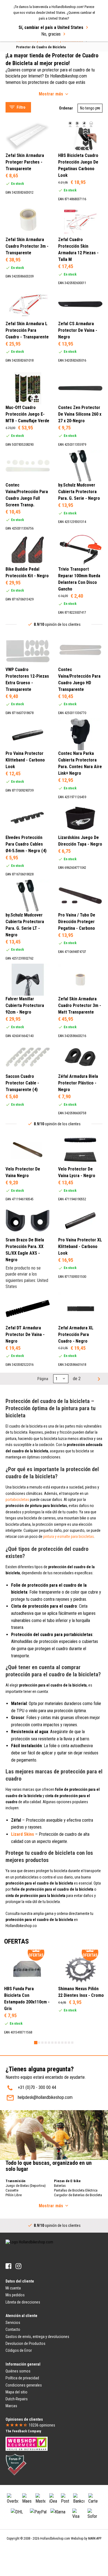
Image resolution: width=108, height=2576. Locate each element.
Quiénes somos (18, 2371)
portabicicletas (17, 1500)
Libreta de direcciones (23, 2302)
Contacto (13, 2329)
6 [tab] (52, 2043)
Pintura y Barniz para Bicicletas (38, 53)
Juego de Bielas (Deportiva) (26, 2186)
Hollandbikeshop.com (55, 2538)
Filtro (21, 107)
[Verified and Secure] (16, 2464)
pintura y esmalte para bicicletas (69, 1536)
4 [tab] (46, 2043)
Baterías (60, 2186)
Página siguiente (98, 1379)
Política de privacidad (22, 2378)
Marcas (11, 2406)
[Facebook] (8, 2266)
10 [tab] (66, 2043)
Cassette (12, 2190)
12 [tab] (72, 2043)
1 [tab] (36, 2043)
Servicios (13, 2323)
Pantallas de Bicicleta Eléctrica (76, 2190)
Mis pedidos (15, 2295)
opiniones (42, 2425)
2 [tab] (39, 2043)
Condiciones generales (24, 2385)
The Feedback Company (23, 2431)
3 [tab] (42, 2043)
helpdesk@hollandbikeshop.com (45, 2097)
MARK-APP (95, 2538)
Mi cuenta (13, 2288)
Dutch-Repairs (17, 2399)
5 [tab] (49, 2043)
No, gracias (51, 34)
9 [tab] (62, 2043)
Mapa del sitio (16, 2392)
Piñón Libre (14, 2195)
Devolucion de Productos (25, 2343)
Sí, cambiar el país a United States (51, 27)
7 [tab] (56, 2043)
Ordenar (66, 108)
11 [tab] (69, 2043)
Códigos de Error (19, 2350)
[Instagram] (18, 2266)
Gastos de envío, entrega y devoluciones (37, 2337)
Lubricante (20, 46)
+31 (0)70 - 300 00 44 (37, 2087)
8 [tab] (59, 2043)
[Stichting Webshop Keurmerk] (27, 2444)
